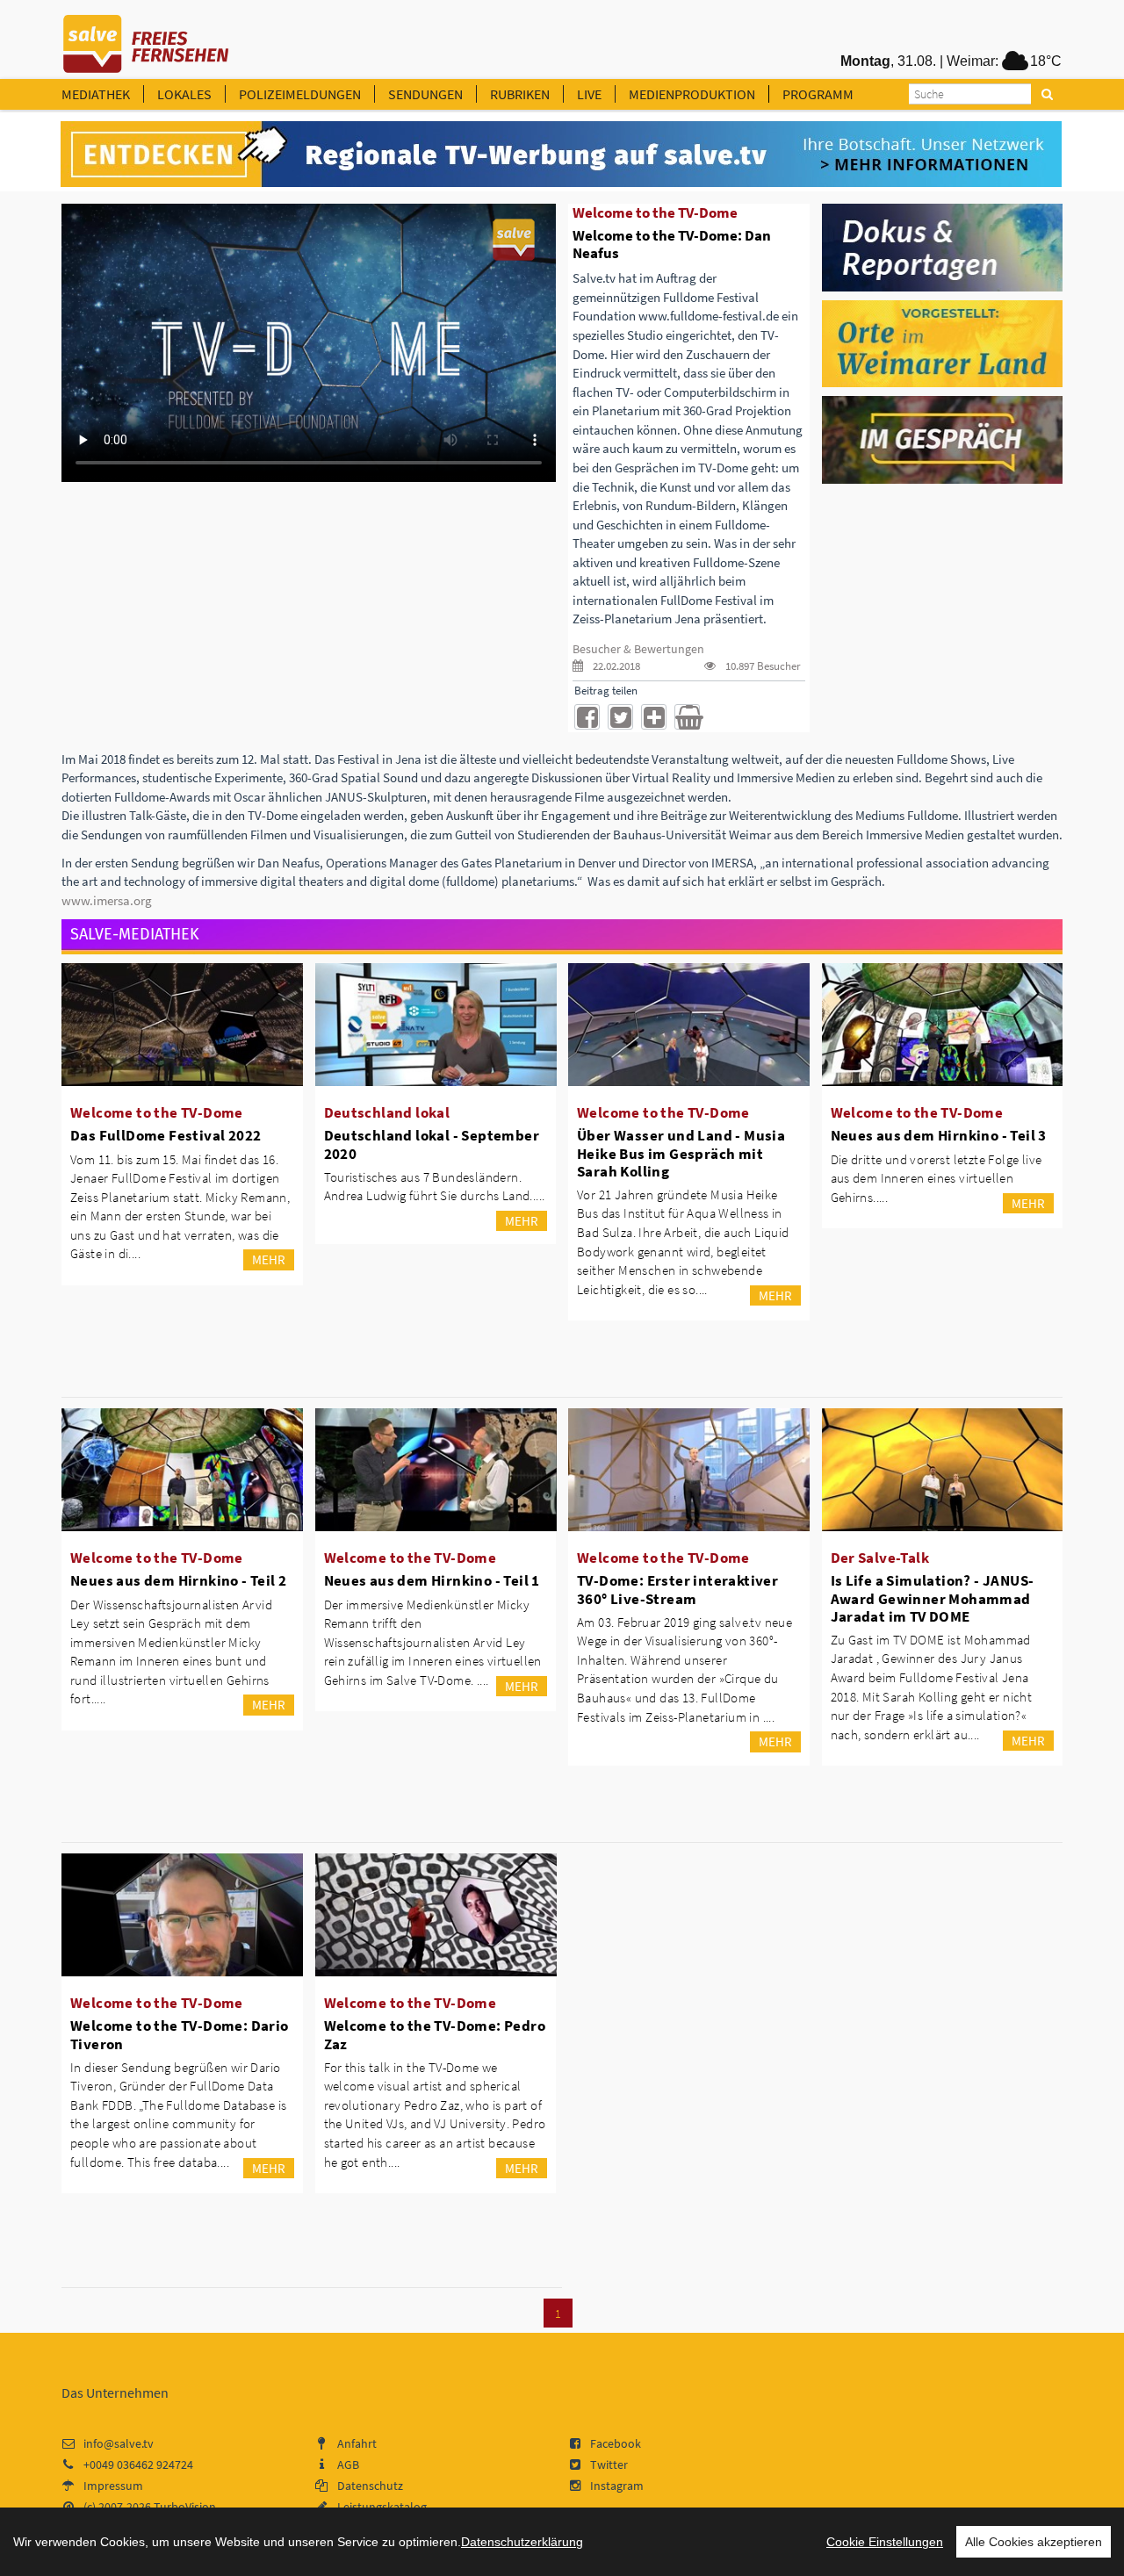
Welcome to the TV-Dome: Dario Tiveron (180, 2034)
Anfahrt (357, 2443)
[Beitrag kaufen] (687, 717)
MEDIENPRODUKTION (692, 94)
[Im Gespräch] (943, 439)
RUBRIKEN (520, 94)
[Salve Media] (561, 155)
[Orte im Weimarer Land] (943, 342)
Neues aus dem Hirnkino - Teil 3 (939, 1135)
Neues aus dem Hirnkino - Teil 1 (432, 1580)
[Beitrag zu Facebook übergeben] (587, 717)
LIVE (589, 94)
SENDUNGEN (425, 94)
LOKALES (184, 94)
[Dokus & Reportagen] (943, 246)
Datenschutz (370, 2486)
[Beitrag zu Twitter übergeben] (620, 717)
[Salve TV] (146, 38)
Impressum (113, 2486)
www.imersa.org (107, 900)
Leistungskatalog (382, 2507)
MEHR (269, 1259)
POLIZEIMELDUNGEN (300, 94)
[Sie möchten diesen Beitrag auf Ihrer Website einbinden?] (654, 717)
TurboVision (185, 2507)
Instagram (617, 2486)
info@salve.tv (119, 2443)
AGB (348, 2464)
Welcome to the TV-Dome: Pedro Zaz (435, 2034)
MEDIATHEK (96, 94)
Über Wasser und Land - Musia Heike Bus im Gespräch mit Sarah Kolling (681, 1153)
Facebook (616, 2443)
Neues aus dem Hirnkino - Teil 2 (178, 1580)
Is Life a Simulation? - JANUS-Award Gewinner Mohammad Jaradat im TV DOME (933, 1598)
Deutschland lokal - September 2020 (432, 1144)
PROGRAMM (818, 94)
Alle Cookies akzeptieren (1034, 2542)
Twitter (609, 2464)
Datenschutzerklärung (522, 2542)
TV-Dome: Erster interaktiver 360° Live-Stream (677, 1589)
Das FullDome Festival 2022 (166, 1135)
